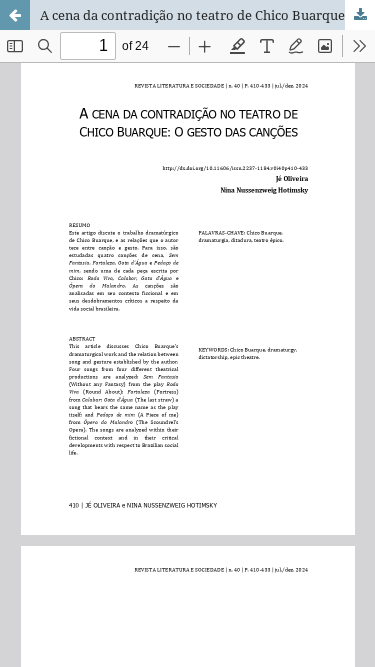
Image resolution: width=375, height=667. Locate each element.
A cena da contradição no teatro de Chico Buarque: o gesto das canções (207, 15)
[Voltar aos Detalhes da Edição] (15, 15)
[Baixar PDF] (360, 15)
